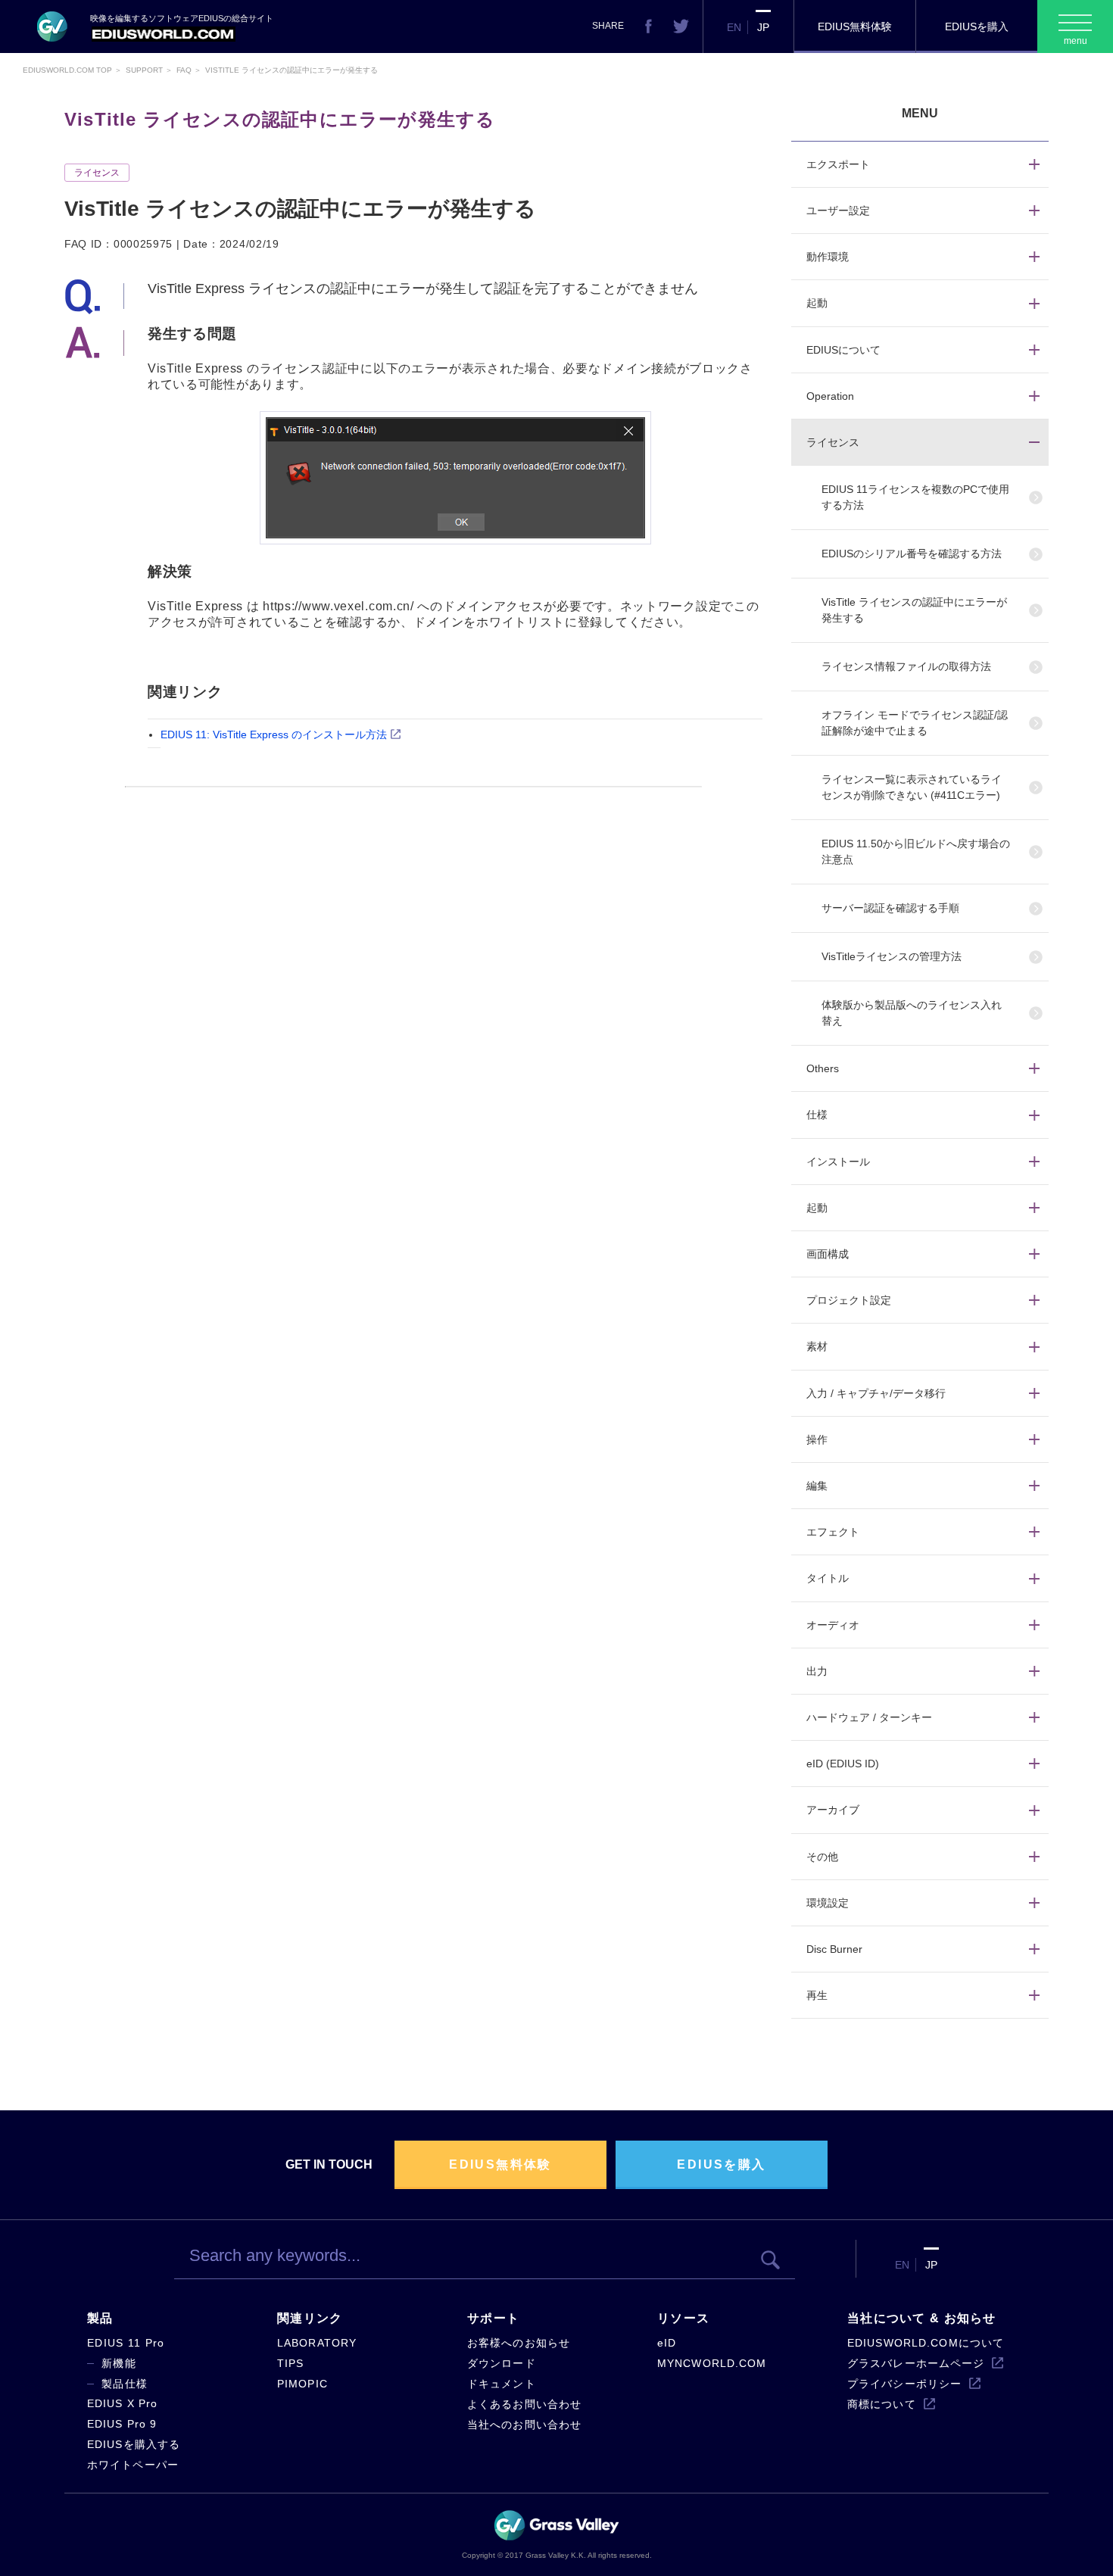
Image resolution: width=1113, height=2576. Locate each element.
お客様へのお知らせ (519, 2343)
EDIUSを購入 (977, 27)
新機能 (119, 2363)
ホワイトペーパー (133, 2465)
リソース (683, 2318)
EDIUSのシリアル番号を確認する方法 (912, 554)
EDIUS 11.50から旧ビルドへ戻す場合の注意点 (916, 851)
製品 (100, 2318)
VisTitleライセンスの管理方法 (892, 956)
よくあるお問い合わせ (524, 2404)
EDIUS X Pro (122, 2403)
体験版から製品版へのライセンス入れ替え (912, 1013)
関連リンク (310, 2318)
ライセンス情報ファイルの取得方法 (906, 666)
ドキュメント (502, 2384)
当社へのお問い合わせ (524, 2425)
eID (667, 2343)
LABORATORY (317, 2343)
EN (734, 27)
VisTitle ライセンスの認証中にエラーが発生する (914, 610)
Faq (184, 70)
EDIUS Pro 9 (122, 2424)
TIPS (290, 2363)
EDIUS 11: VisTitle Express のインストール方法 (274, 734)
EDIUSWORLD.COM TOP (67, 70)
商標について (882, 2404)
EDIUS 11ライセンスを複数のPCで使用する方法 (915, 497)
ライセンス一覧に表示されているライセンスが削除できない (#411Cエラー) (912, 787)
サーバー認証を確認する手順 (890, 908)
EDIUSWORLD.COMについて (926, 2343)
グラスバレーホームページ (916, 2363)
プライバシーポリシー (904, 2384)
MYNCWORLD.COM (712, 2363)
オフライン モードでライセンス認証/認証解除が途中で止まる (915, 723)
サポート (493, 2318)
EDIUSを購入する (134, 2444)
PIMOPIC (302, 2384)
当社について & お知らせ (922, 2318)
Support (144, 70)
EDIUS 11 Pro (126, 2343)
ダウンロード (502, 2363)
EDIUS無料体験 (855, 27)
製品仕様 (125, 2384)
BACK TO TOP (1019, 2549)
